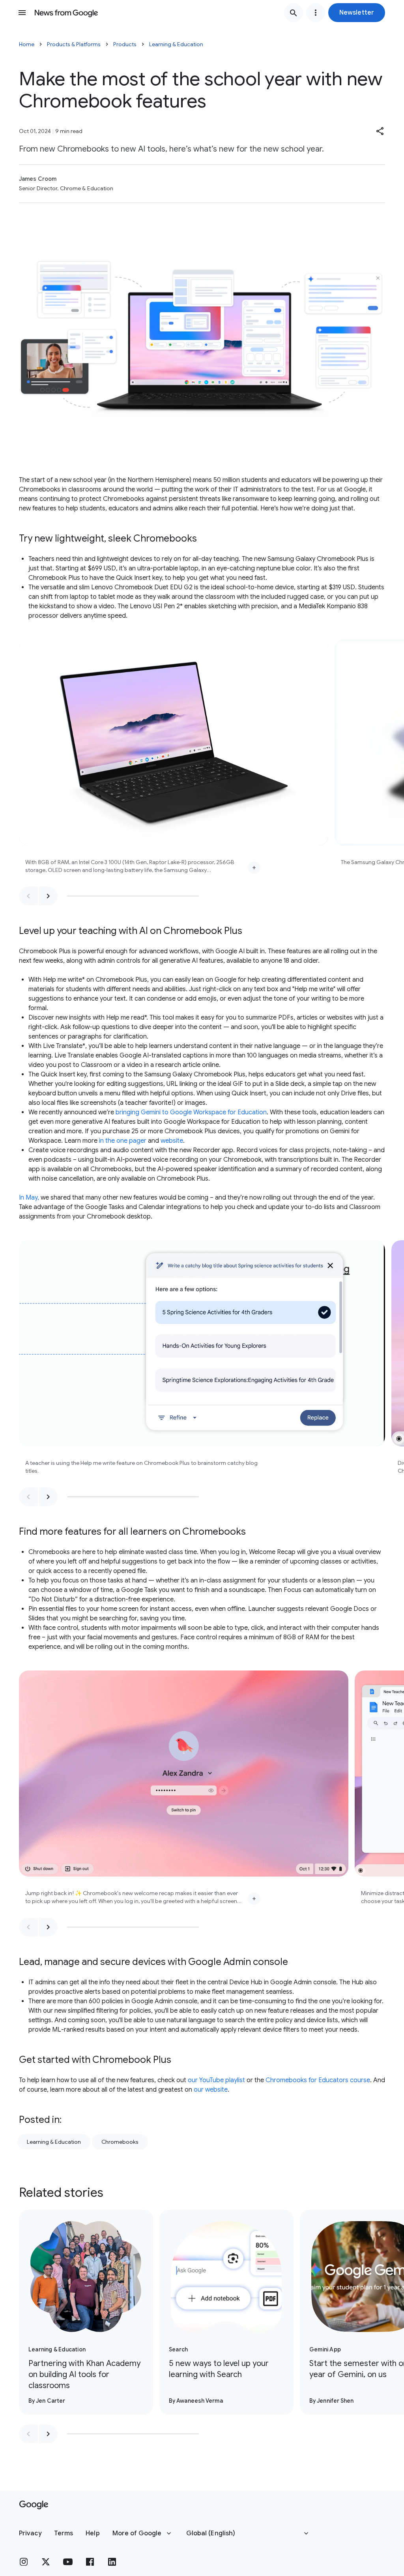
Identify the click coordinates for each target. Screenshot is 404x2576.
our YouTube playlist (216, 2080)
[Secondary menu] (316, 13)
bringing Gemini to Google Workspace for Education (191, 1112)
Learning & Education (176, 44)
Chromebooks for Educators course (318, 2080)
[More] (254, 868)
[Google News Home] (66, 13)
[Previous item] (28, 896)
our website (211, 2090)
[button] (357, 13)
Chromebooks (120, 2142)
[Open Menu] (22, 13)
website (172, 1141)
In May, (29, 1198)
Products (125, 44)
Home (27, 44)
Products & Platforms (74, 44)
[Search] (294, 13)
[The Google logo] (34, 2505)
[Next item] (48, 896)
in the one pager (123, 1141)
